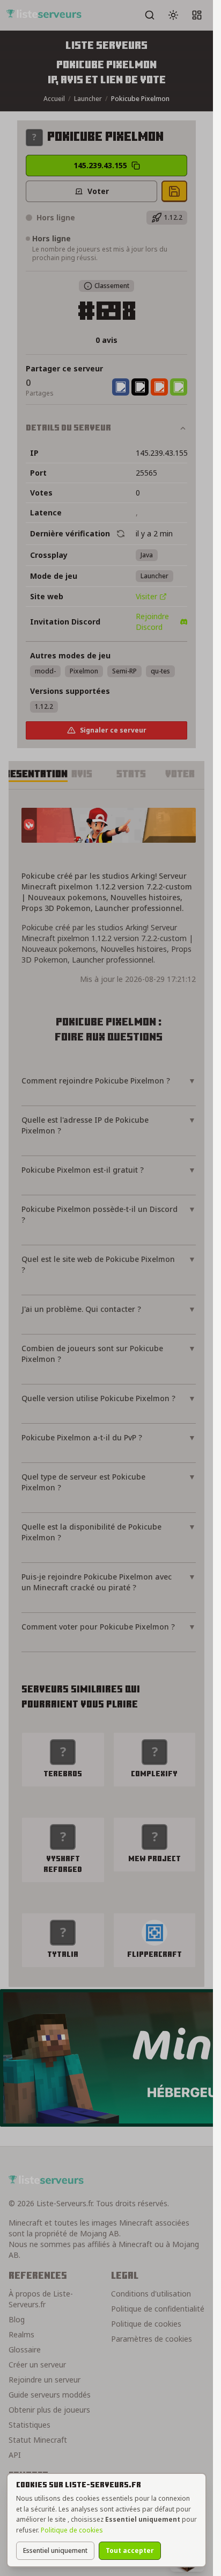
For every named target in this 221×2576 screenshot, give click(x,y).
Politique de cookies (72, 2530)
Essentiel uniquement (55, 2550)
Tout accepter (130, 2550)
